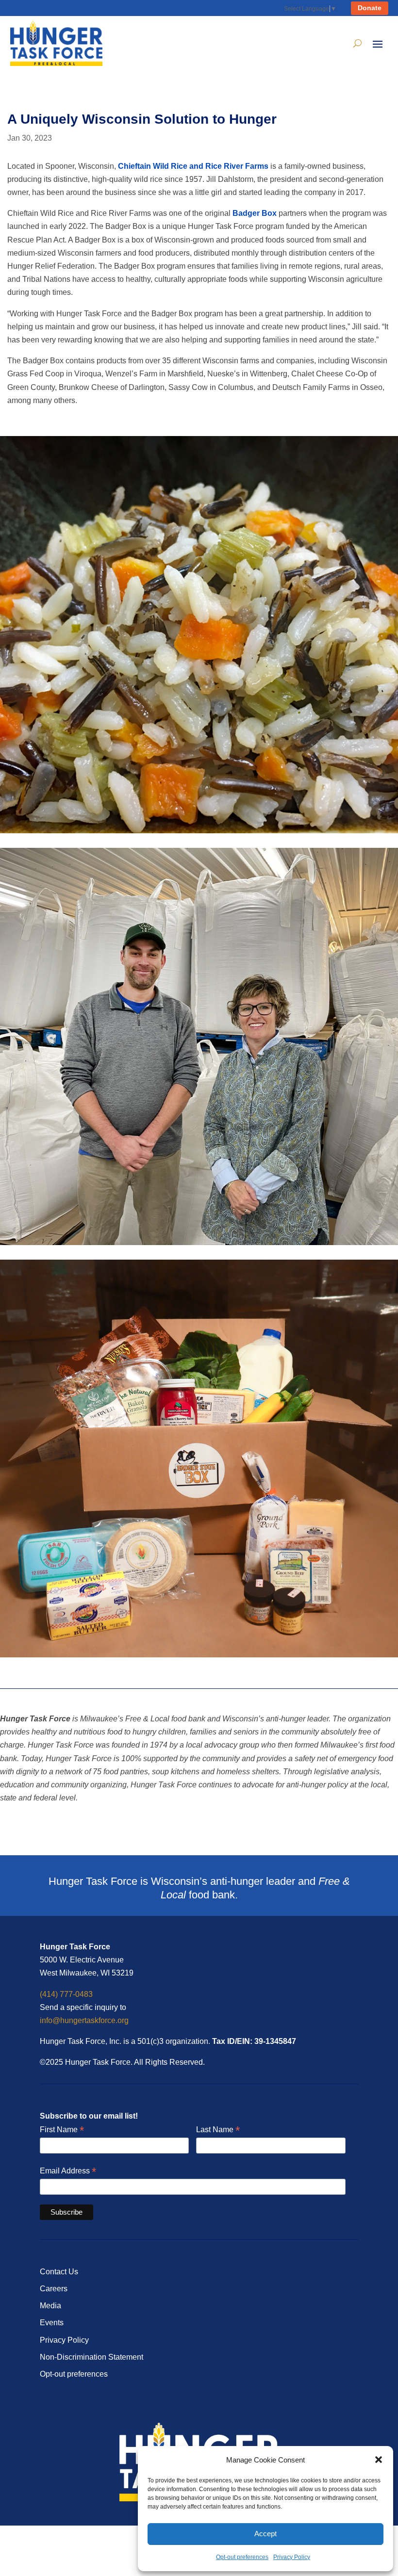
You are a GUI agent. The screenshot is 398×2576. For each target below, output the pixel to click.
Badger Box (255, 213)
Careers (54, 2289)
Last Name (218, 2130)
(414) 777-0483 (66, 1994)
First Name (62, 2130)
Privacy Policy (292, 2557)
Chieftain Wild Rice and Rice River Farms (193, 166)
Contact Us (59, 2272)
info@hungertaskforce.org (84, 2020)
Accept (265, 2534)
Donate (370, 8)
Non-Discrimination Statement (91, 2357)
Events (52, 2323)
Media (50, 2306)
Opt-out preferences (242, 2557)
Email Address (68, 2171)
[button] (379, 2460)
